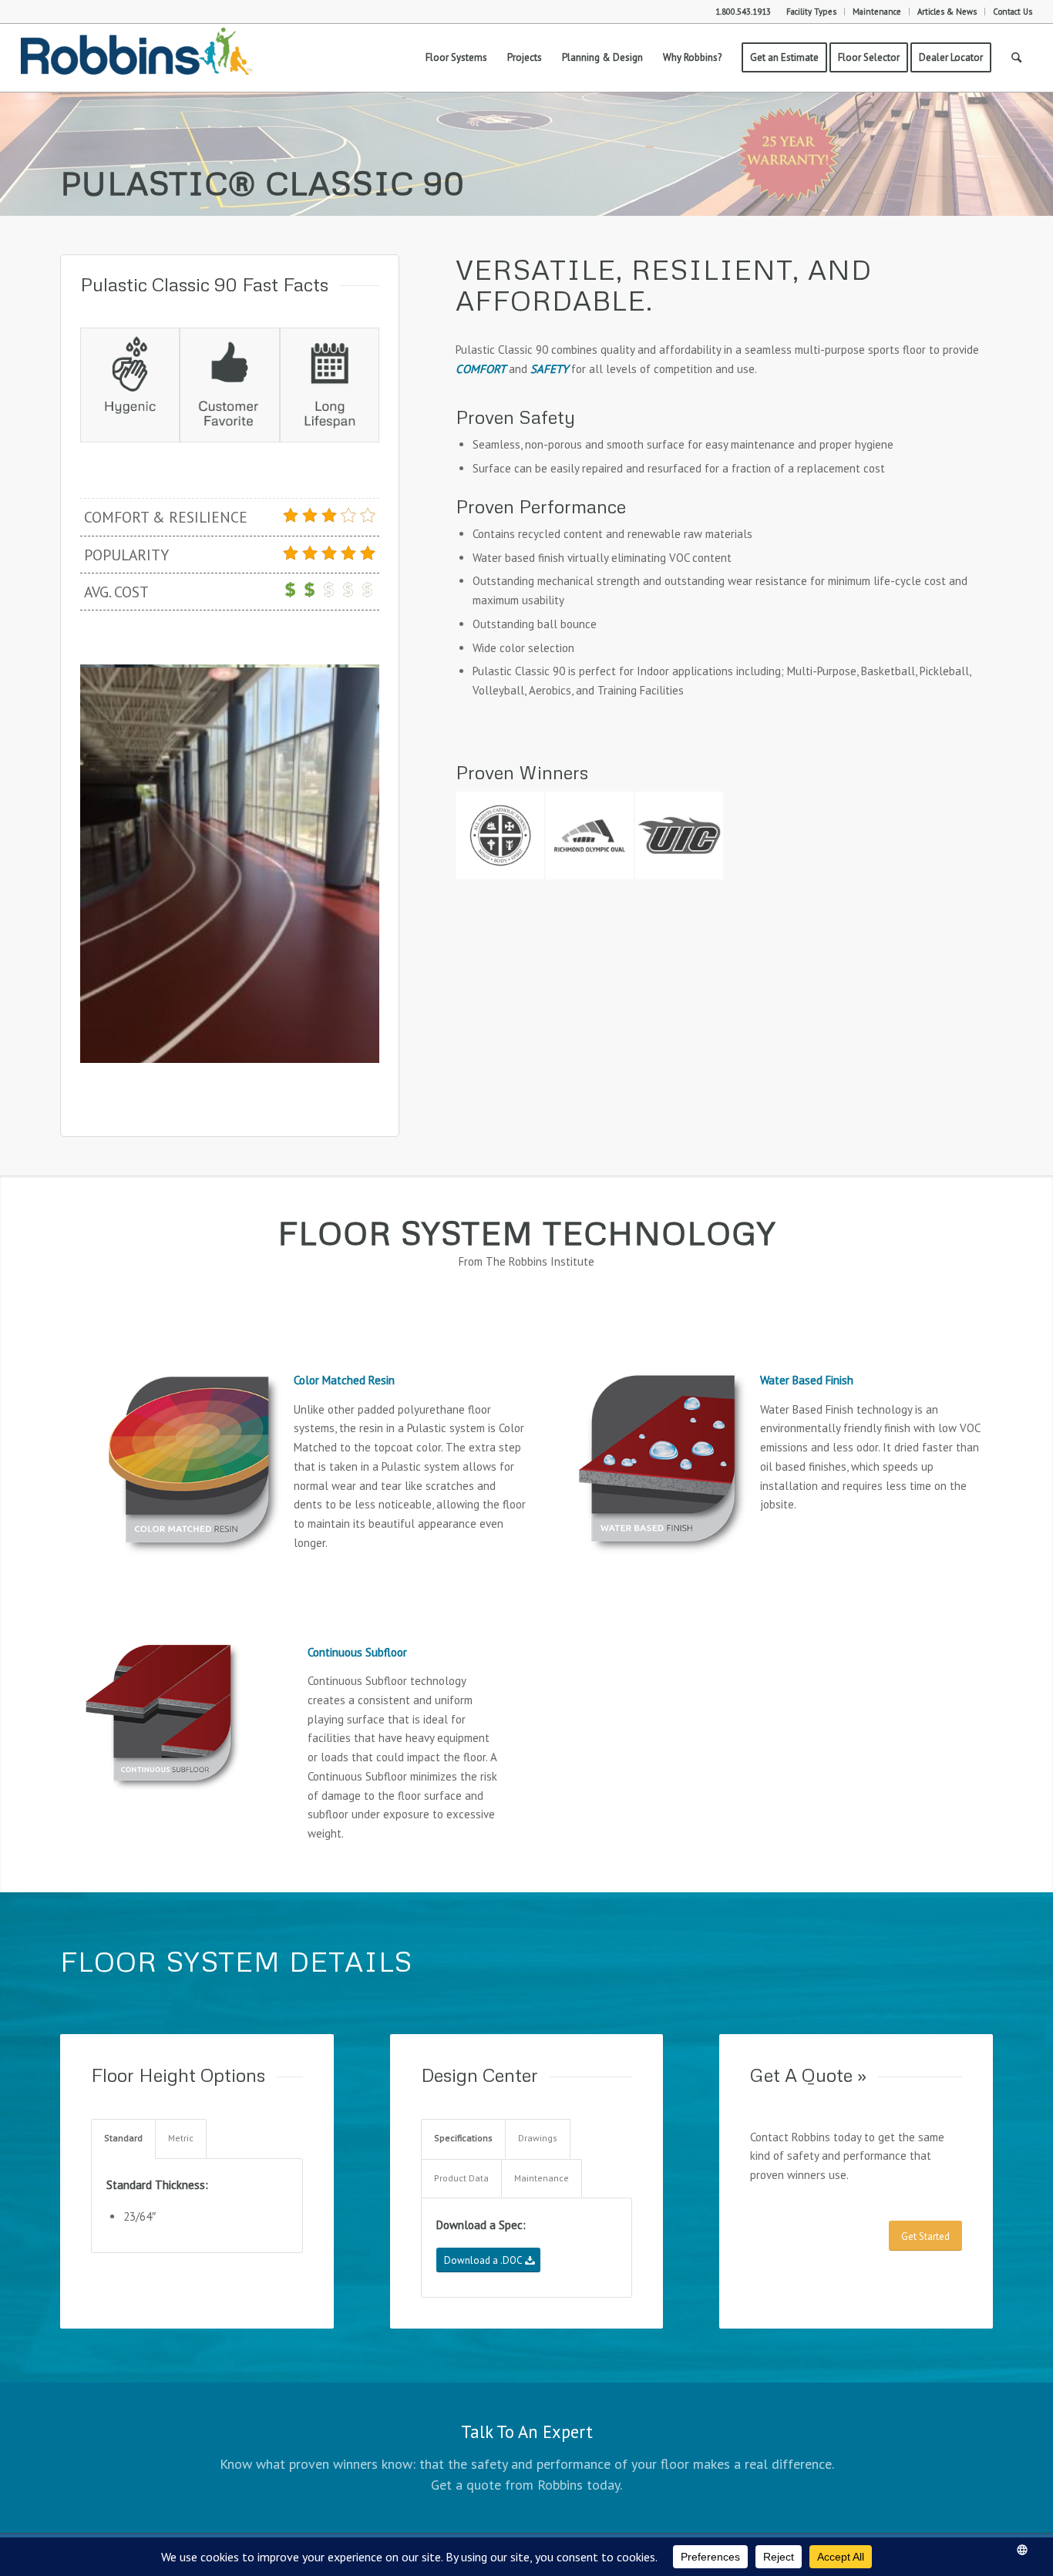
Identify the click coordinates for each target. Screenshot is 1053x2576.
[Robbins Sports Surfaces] (136, 58)
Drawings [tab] (538, 2138)
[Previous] (115, 864)
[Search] (1016, 58)
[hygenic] (130, 385)
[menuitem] (812, 12)
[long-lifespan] (330, 385)
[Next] (345, 864)
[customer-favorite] (229, 385)
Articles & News (947, 12)
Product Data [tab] (461, 2178)
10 (279, 1045)
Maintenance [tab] (542, 2178)
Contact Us (1013, 12)
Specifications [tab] (463, 2138)
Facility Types (811, 12)
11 (291, 1045)
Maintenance (877, 12)
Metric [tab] (181, 2138)
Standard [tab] (123, 2138)
